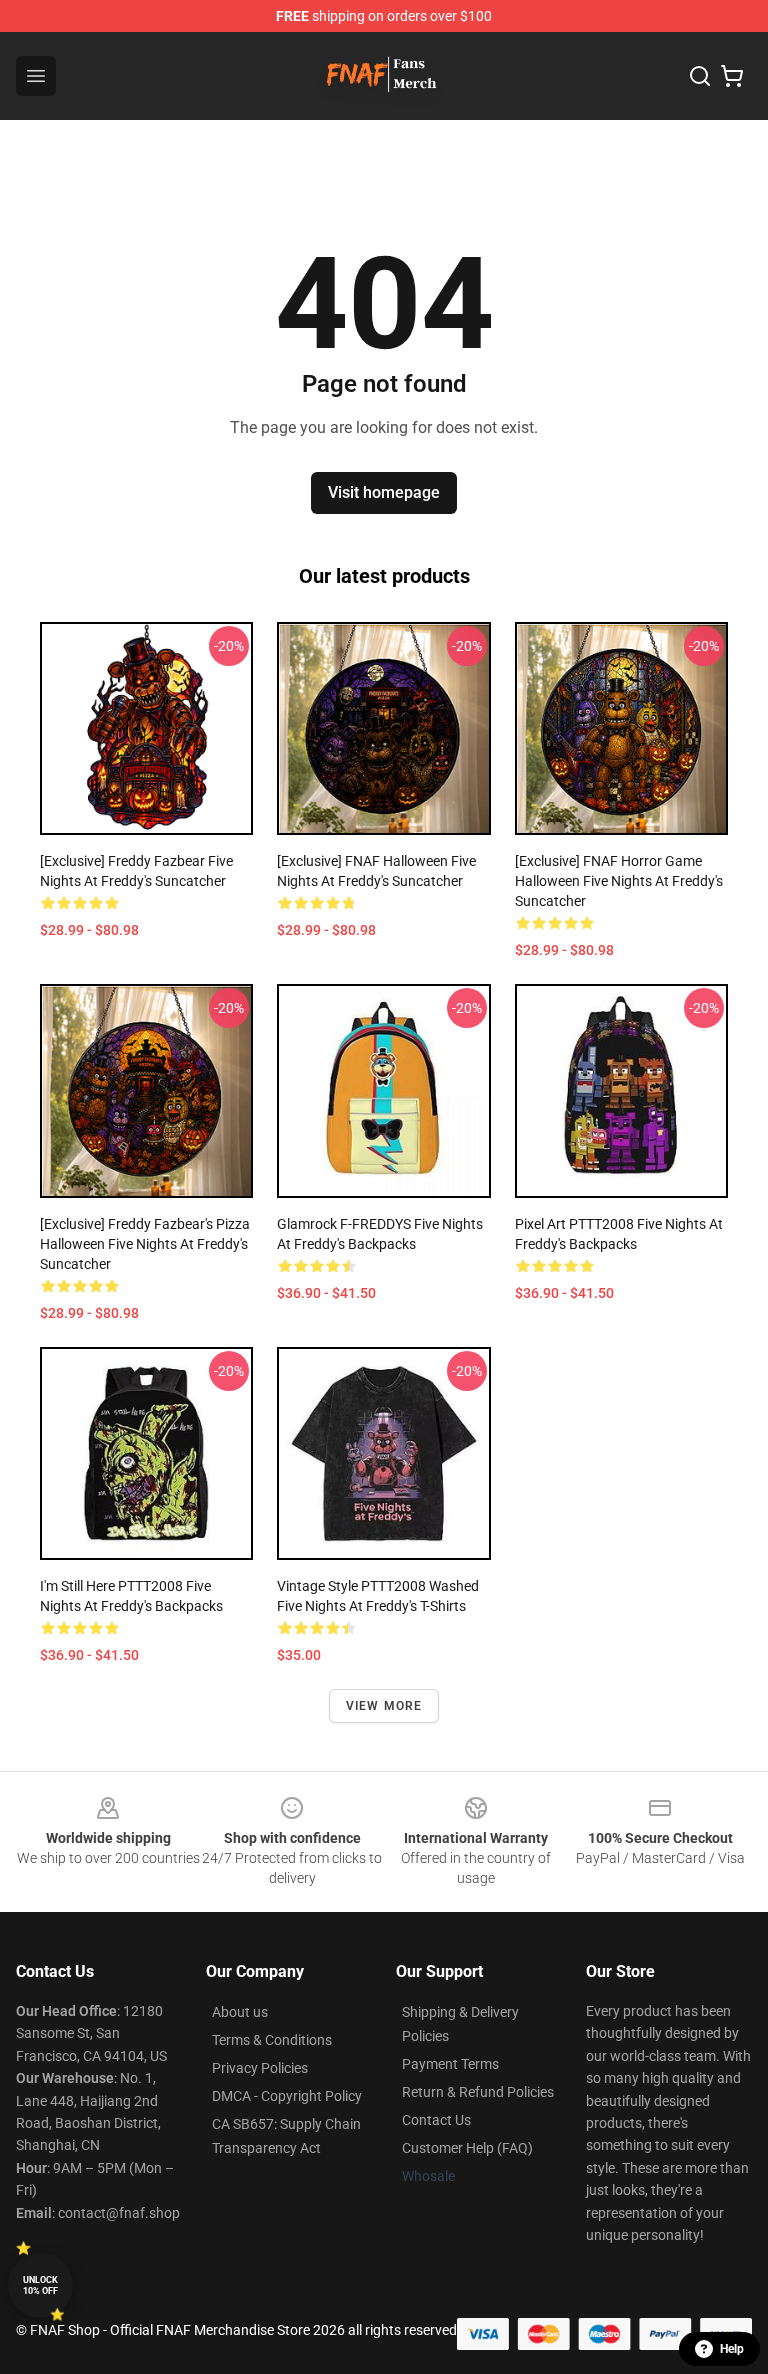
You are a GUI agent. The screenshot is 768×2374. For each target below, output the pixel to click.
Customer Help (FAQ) (467, 2148)
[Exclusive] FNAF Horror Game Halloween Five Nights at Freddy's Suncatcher (619, 881)
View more (384, 1706)
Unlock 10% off (40, 2285)
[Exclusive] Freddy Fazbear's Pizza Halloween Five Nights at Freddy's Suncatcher (145, 1244)
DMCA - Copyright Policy (287, 2096)
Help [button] (732, 2349)
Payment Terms (450, 2064)
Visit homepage (384, 492)
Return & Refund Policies (478, 2092)
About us (240, 2012)
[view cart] (732, 76)
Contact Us (436, 2120)
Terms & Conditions (272, 2040)
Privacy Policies (260, 2068)
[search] (700, 76)
